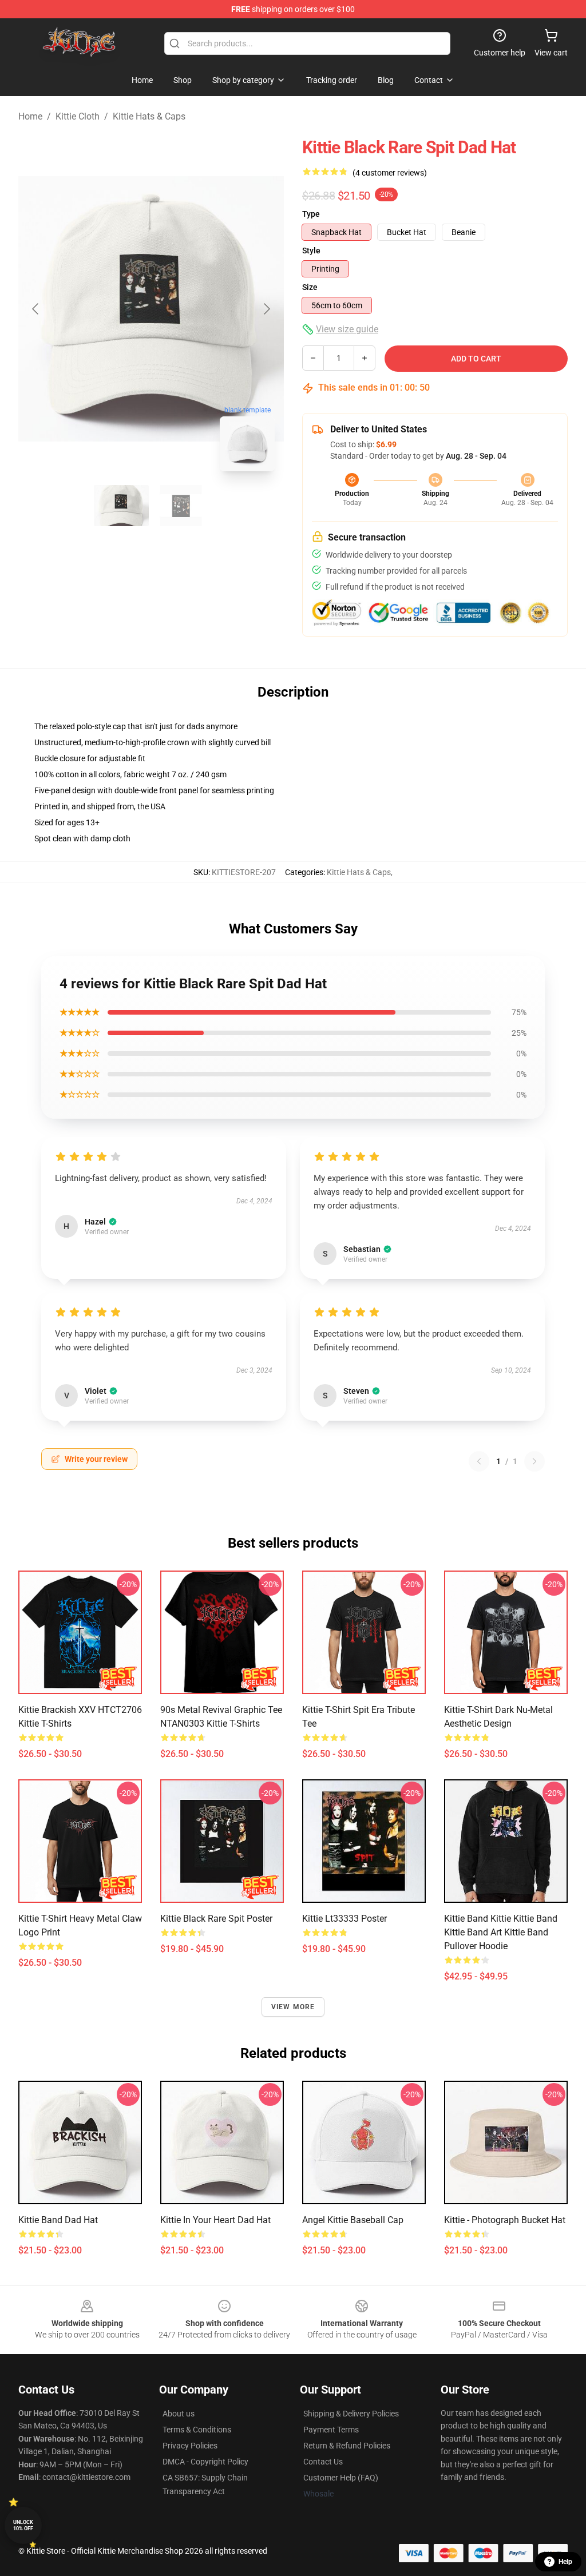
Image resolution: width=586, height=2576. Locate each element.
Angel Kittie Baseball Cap (353, 2220)
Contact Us (323, 2462)
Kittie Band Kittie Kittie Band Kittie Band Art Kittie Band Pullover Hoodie (501, 1932)
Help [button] (565, 2562)
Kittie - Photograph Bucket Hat (505, 2220)
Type (311, 214)
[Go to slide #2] (181, 506)
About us (179, 2414)
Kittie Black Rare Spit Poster (216, 1919)
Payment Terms (331, 2430)
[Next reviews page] (534, 1461)
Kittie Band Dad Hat (58, 2220)
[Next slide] (266, 309)
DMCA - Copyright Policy (205, 2462)
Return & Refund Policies (347, 2446)
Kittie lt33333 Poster (345, 1919)
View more (293, 2007)
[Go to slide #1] (121, 506)
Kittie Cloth (78, 116)
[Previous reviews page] (479, 1461)
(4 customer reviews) (390, 173)
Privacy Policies (190, 2446)
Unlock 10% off (23, 2525)
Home (30, 116)
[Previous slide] (36, 309)
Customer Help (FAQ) (341, 2478)
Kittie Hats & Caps (149, 116)
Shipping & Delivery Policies (351, 2414)
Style (311, 251)
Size (310, 287)
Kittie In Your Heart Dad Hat (215, 2220)
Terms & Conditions (197, 2430)
